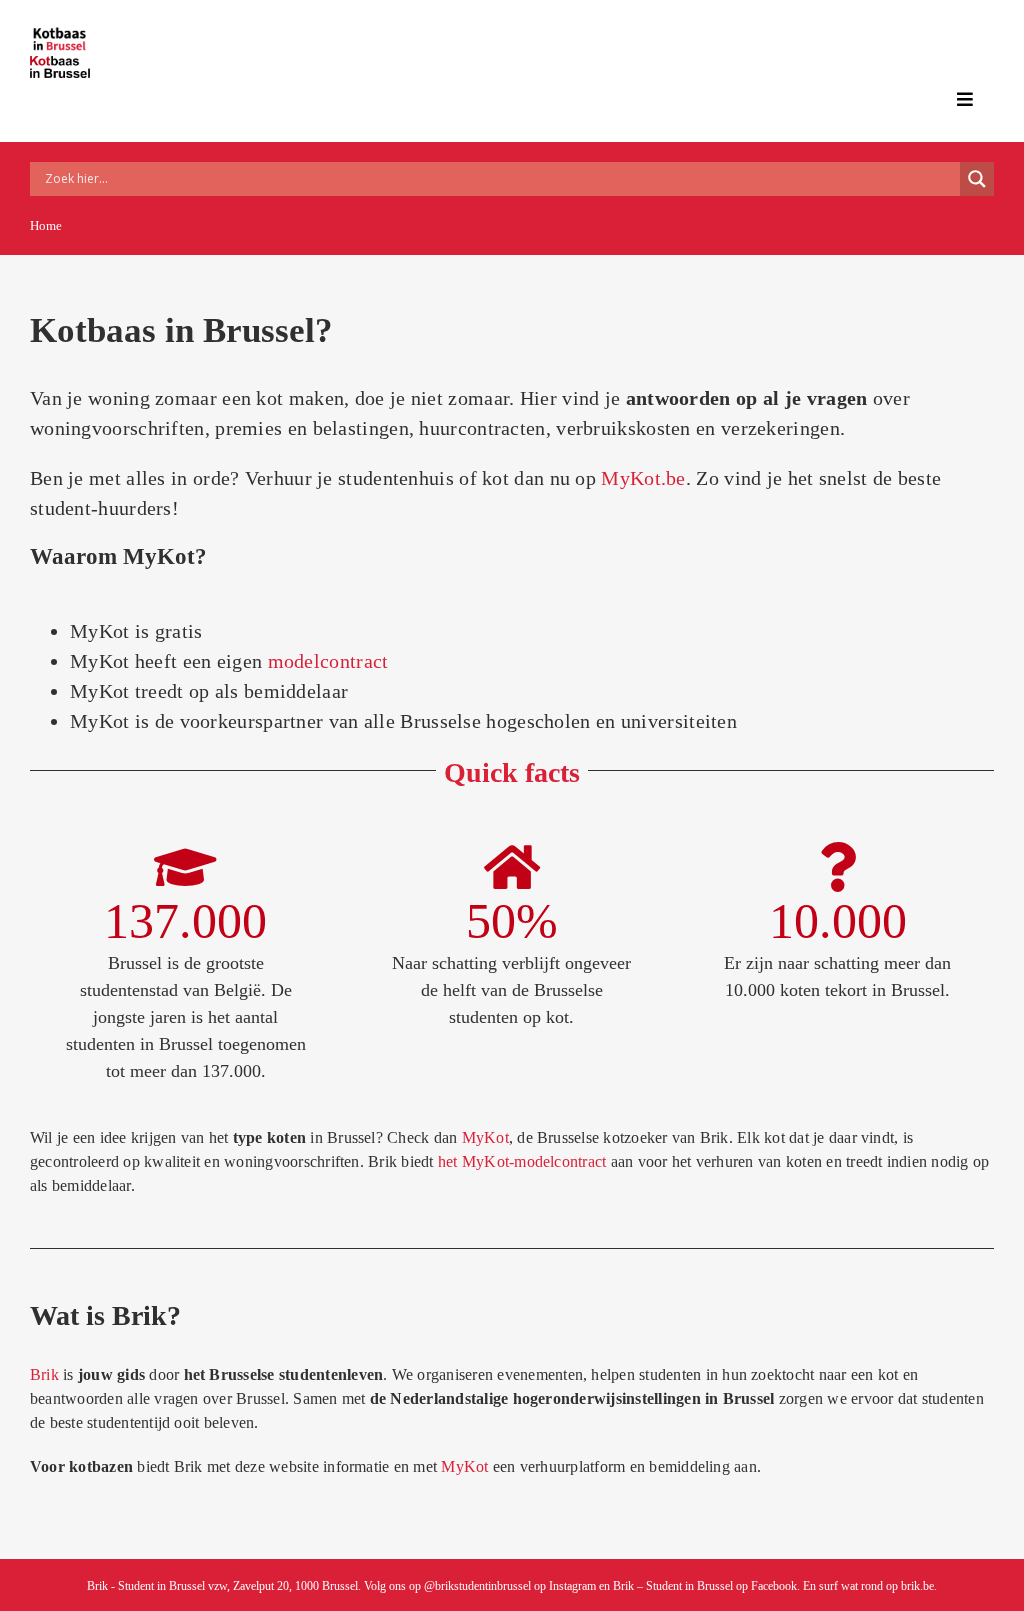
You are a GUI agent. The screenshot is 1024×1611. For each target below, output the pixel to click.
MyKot (464, 1466)
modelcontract (328, 661)
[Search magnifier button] (977, 179)
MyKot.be (643, 478)
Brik (44, 1374)
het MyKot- (476, 1161)
